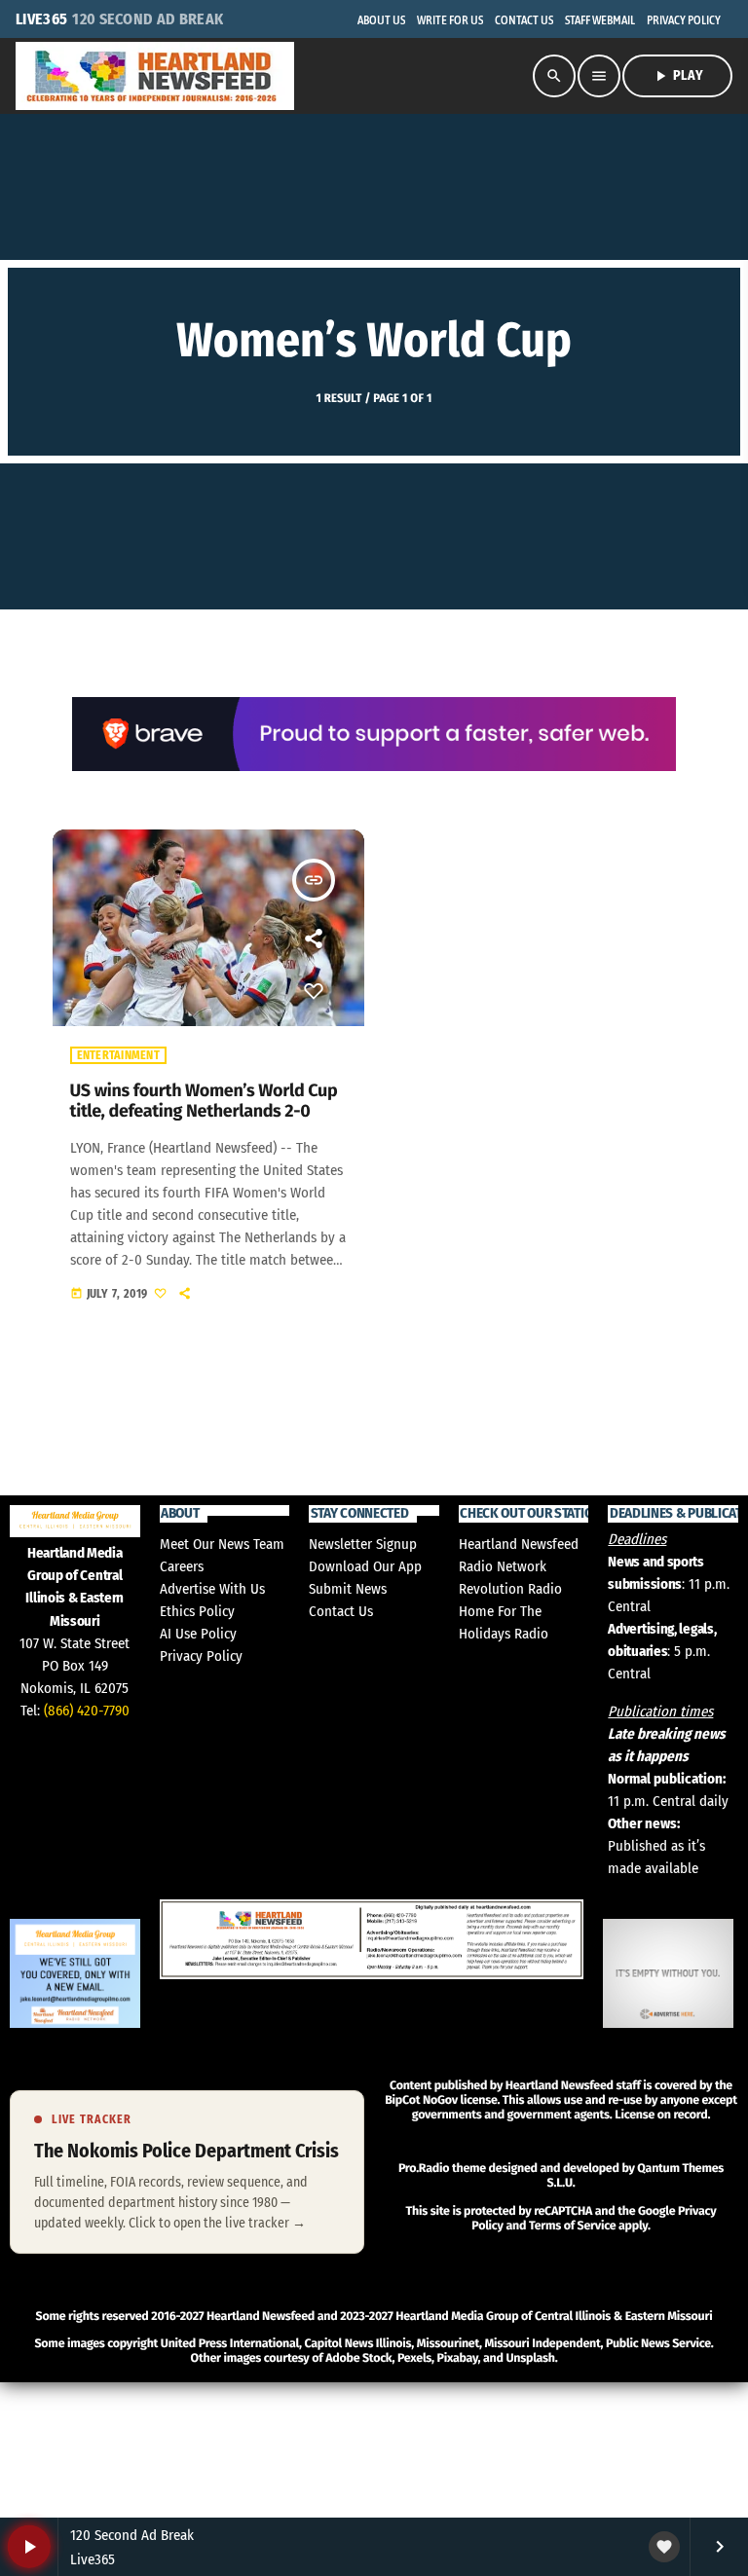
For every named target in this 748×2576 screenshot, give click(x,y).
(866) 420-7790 (87, 1711)
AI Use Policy (198, 1634)
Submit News (348, 1589)
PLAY (677, 76)
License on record (661, 2115)
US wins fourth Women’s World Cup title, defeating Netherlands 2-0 (204, 1101)
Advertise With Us (212, 1589)
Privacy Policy (201, 1656)
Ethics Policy (197, 1611)
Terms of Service (572, 2226)
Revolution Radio (510, 1589)
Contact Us (341, 1611)
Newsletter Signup (363, 1544)
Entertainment (118, 1055)
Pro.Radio (424, 2169)
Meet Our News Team (222, 1544)
